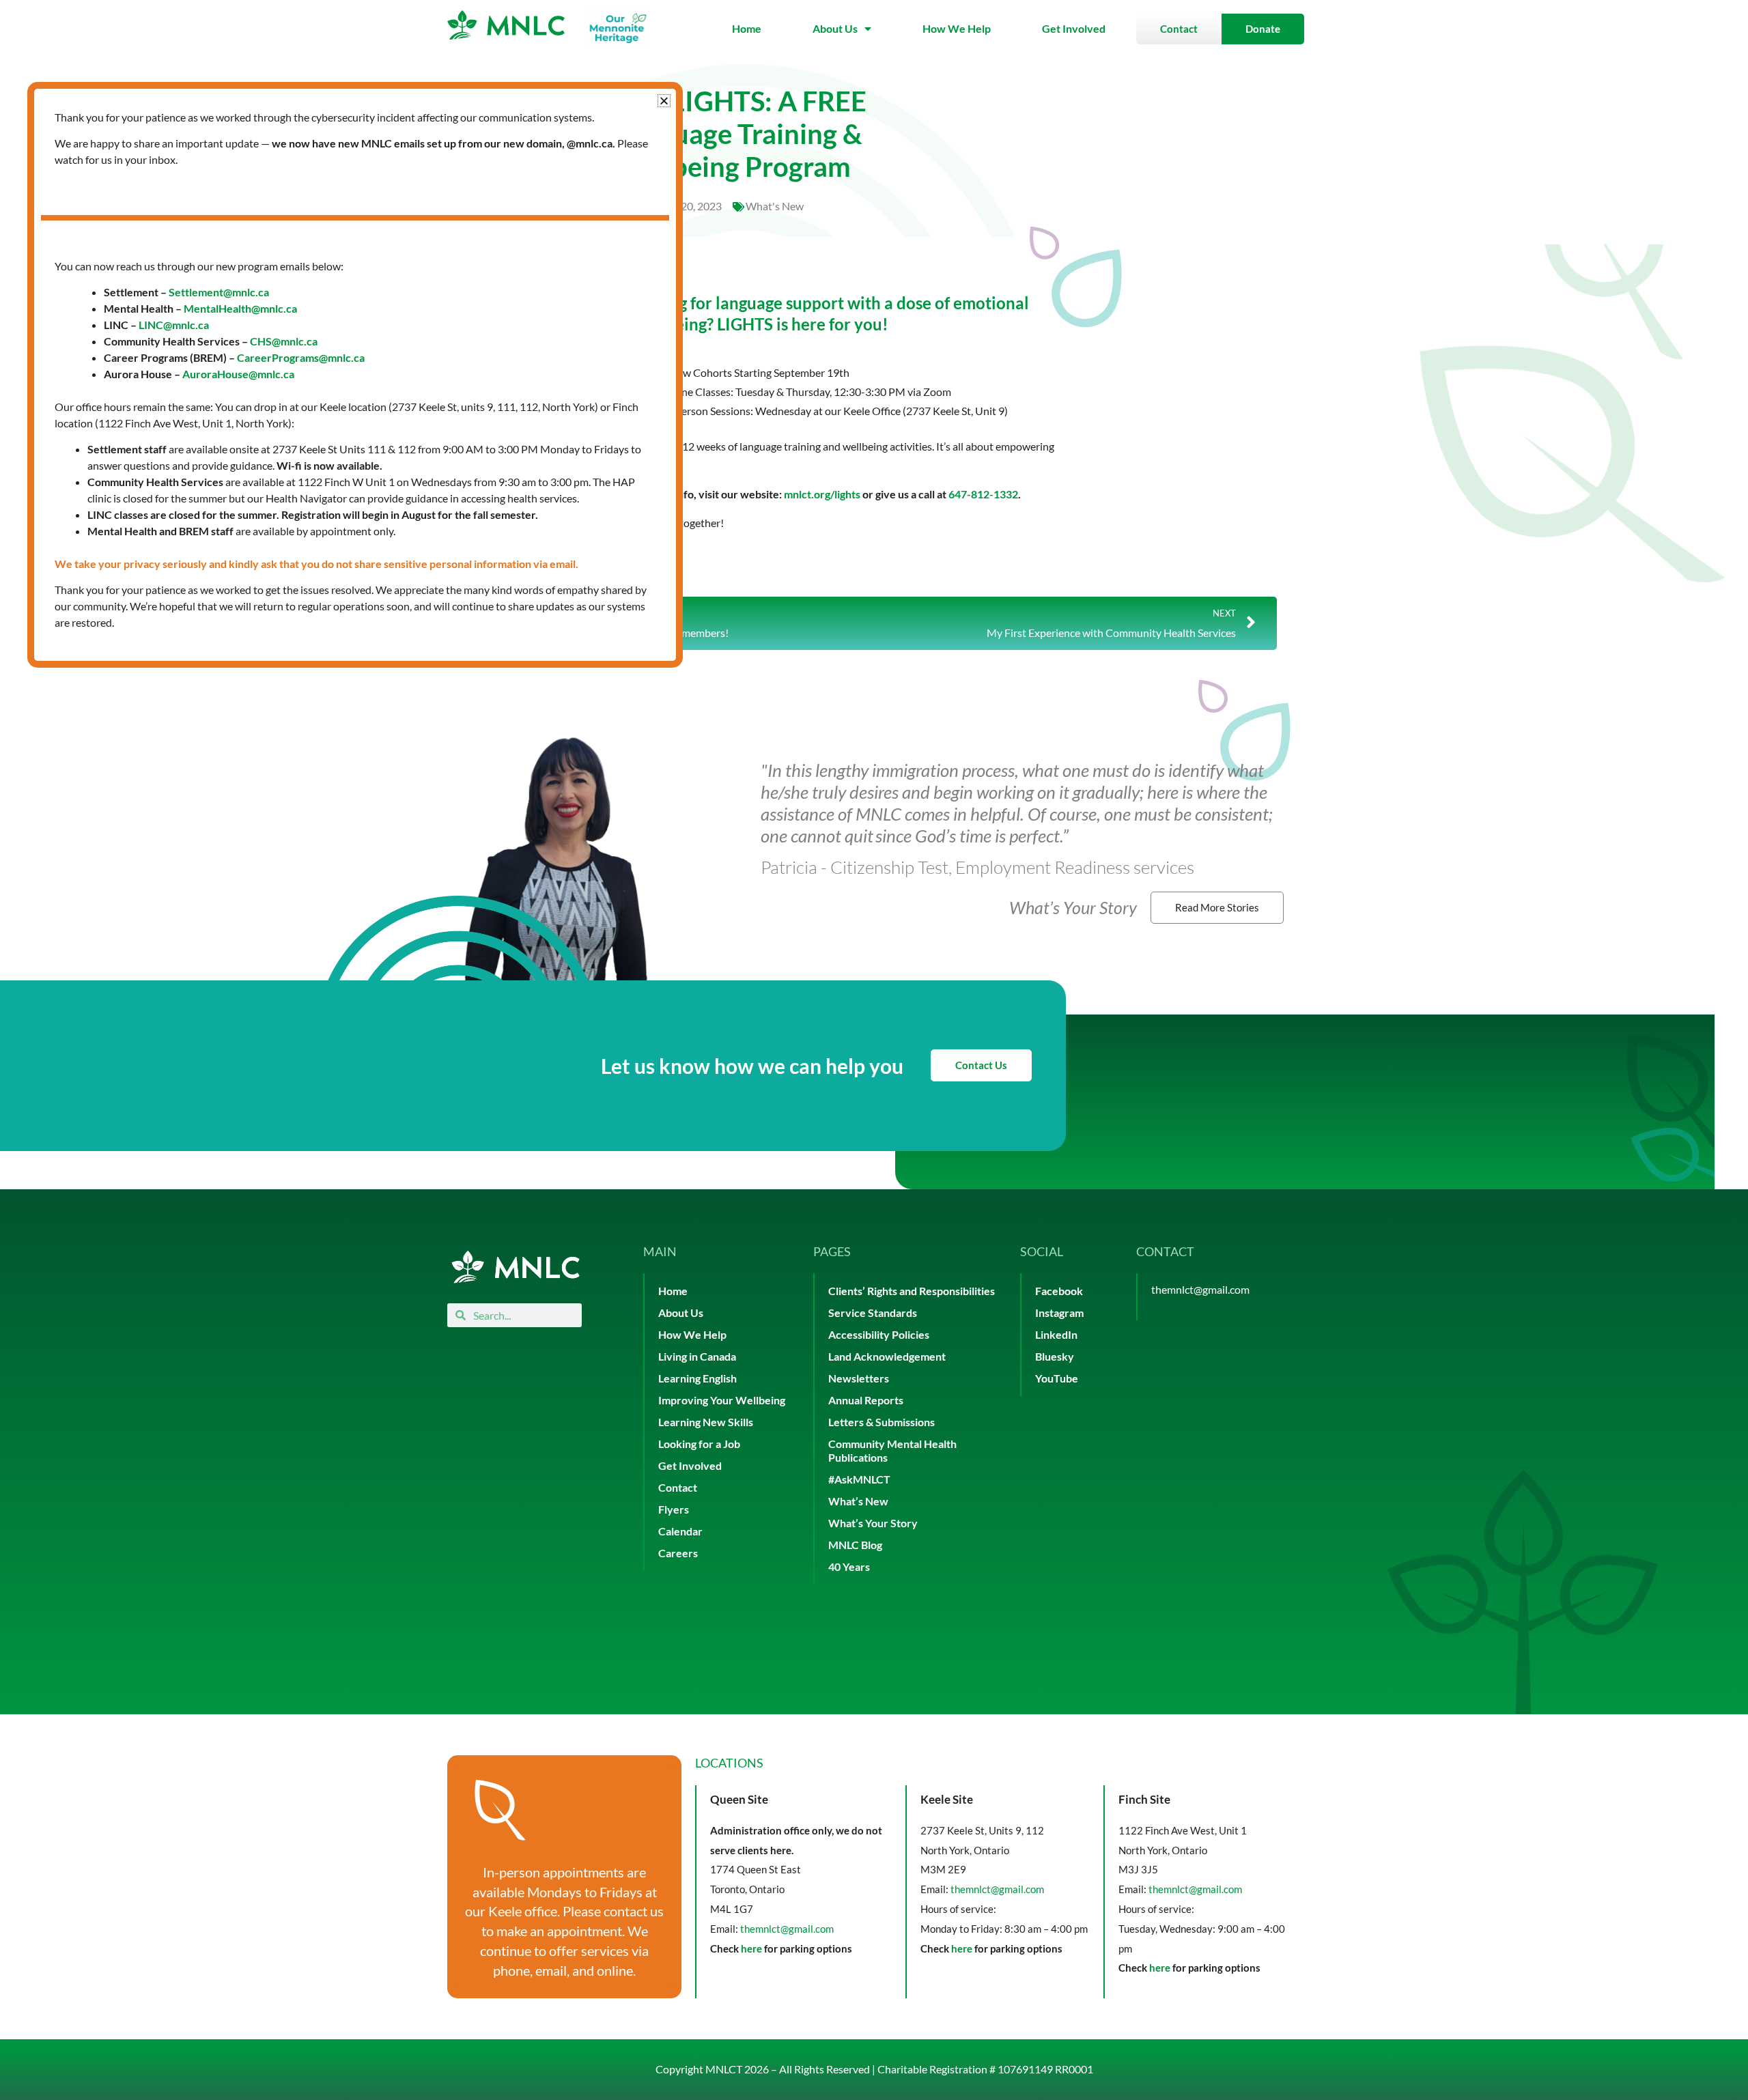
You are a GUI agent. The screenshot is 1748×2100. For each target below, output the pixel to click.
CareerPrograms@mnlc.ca (301, 357)
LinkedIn (1056, 1334)
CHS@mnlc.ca (284, 341)
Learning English (697, 1378)
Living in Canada (697, 1356)
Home (747, 28)
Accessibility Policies (879, 1334)
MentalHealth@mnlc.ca (240, 308)
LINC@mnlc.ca (174, 325)
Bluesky (1055, 1356)
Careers (678, 1553)
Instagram (1059, 1312)
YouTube (1057, 1378)
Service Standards (873, 1312)
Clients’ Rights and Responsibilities (912, 1291)
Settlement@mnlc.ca (219, 292)
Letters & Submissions (882, 1422)
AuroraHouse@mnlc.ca (238, 374)
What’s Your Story (873, 1523)
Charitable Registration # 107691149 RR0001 (985, 2069)
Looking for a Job (699, 1444)
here (751, 1948)
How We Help (957, 28)
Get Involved (1074, 28)
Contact (678, 1487)
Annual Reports (866, 1400)
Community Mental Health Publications (892, 1450)
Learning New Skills (706, 1422)
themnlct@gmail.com (1200, 1289)
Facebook (1059, 1291)
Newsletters (859, 1378)
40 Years (849, 1566)
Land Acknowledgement (887, 1356)
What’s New (858, 1501)
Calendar (680, 1531)
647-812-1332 (983, 494)
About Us (835, 28)
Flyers (674, 1509)
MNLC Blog (855, 1545)
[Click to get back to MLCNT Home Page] (516, 1267)
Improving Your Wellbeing (722, 1400)
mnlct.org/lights (822, 494)
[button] (664, 101)
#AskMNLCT (859, 1479)
